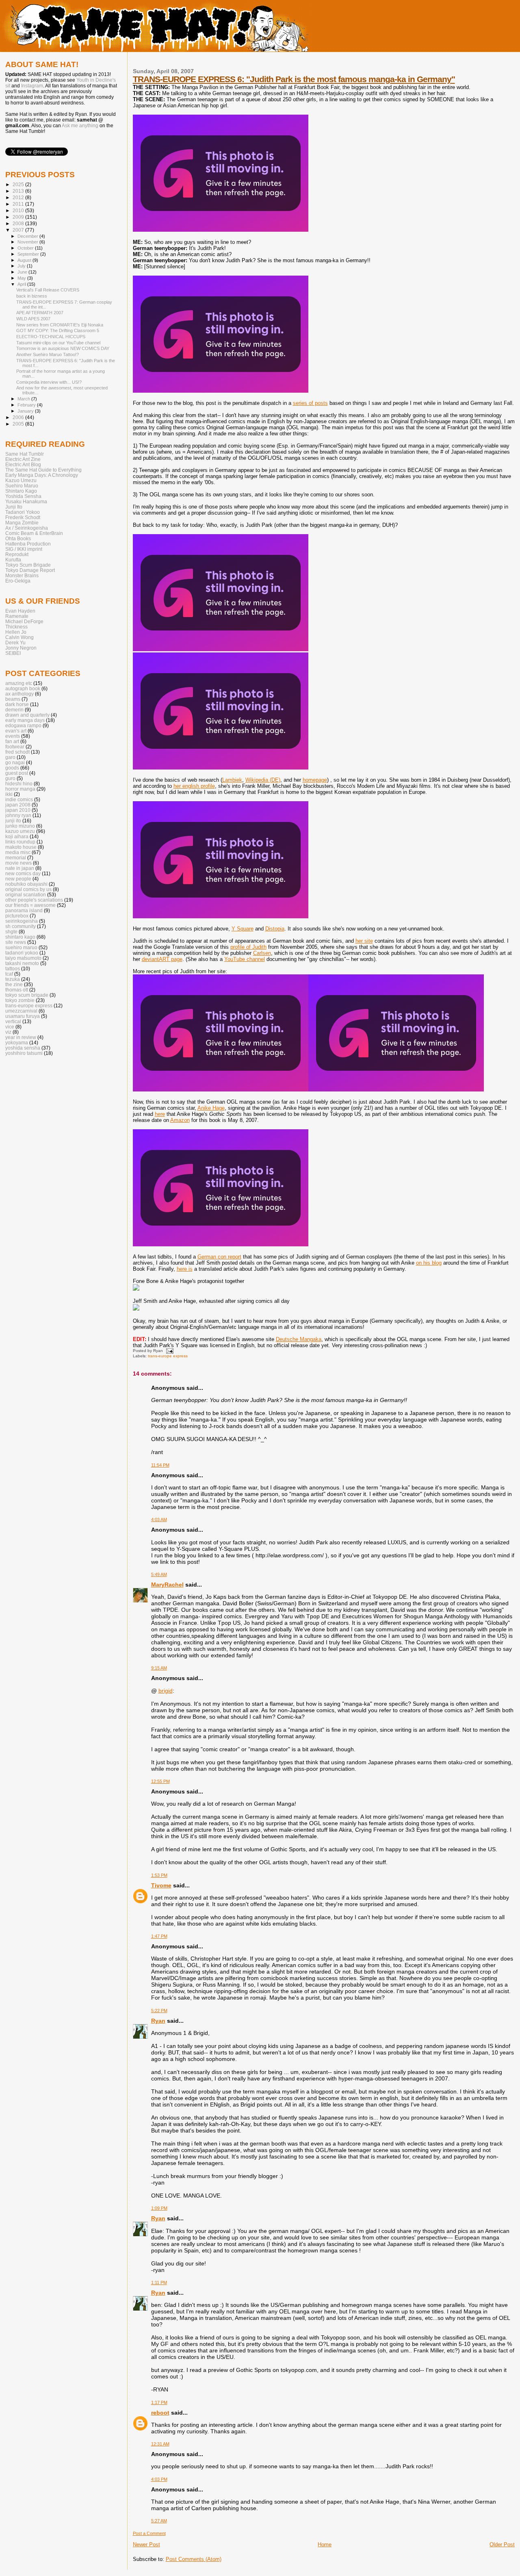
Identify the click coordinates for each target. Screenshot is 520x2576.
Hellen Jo (16, 632)
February (27, 405)
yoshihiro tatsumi (24, 1053)
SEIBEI (13, 653)
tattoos (13, 968)
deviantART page (162, 959)
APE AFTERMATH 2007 (40, 313)
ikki (9, 794)
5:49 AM (159, 1574)
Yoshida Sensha (23, 496)
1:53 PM (159, 1875)
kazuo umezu (20, 831)
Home (325, 2544)
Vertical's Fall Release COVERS (48, 290)
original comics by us (28, 889)
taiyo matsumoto (23, 958)
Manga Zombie (22, 523)
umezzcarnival (21, 1011)
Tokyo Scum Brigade (28, 565)
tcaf (9, 974)
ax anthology (19, 694)
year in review (21, 1037)
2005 (19, 424)
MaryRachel (167, 1585)
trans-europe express (168, 1356)
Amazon (180, 1120)
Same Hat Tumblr (25, 454)
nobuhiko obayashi (26, 884)
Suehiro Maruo (22, 486)
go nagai (15, 762)
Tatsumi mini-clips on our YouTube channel (58, 343)
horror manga (20, 789)
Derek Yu (15, 642)
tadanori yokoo (22, 953)
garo (10, 757)
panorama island (24, 910)
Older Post (502, 2544)
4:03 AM (159, 1520)
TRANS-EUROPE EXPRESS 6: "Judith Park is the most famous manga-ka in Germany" (294, 79)
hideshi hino (19, 784)
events (13, 736)
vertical (13, 1021)
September (29, 254)
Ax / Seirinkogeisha (27, 528)
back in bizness (32, 296)
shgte (11, 931)
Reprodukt (17, 554)
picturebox (17, 916)
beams (13, 699)
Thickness (16, 627)
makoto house (21, 847)
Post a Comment (149, 2533)
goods (12, 768)
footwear (15, 747)
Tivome (161, 1885)
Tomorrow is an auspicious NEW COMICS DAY (63, 348)
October (26, 248)
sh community (21, 926)
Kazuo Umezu (21, 480)
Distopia (275, 929)
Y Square (243, 929)
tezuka (13, 979)
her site (364, 941)
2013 (19, 191)
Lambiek (232, 780)
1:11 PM (159, 2283)
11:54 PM (160, 1465)
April (22, 284)
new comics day (23, 873)
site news (16, 942)
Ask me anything (80, 126)
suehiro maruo (21, 947)
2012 (19, 197)
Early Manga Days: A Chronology (42, 475)
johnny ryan (18, 815)
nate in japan (20, 868)
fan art (12, 741)
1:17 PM (159, 2402)
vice (10, 1027)
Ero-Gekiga (18, 581)
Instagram (32, 86)
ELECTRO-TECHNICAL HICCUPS (51, 337)
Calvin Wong (19, 637)
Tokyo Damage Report (30, 570)
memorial (16, 858)
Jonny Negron (21, 648)
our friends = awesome (30, 905)
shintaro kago (20, 937)
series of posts (310, 403)
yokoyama (17, 1042)
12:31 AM (160, 2444)
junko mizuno (20, 826)
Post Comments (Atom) (194, 2559)
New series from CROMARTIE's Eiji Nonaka (60, 325)
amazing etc (19, 683)
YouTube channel (245, 959)
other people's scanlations (34, 900)
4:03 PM (159, 2479)
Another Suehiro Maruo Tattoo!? (48, 354)
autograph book (23, 688)
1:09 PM (159, 2208)
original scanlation (26, 895)
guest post (17, 773)
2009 (19, 217)
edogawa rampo (23, 725)
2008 (19, 223)
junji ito (13, 821)
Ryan (158, 2021)
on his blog (429, 1263)
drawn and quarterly (27, 715)
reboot (160, 2413)
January (26, 411)
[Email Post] (169, 1351)
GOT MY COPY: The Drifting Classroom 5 (58, 330)
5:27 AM (159, 2521)
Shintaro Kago (21, 491)
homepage (315, 780)
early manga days (25, 720)
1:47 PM (159, 1936)
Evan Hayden (20, 611)
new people (18, 879)
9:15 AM (159, 1668)
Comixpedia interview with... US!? (49, 382)
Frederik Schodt (23, 517)
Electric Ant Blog (23, 464)
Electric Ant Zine (23, 459)
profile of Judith (248, 947)
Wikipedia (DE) (263, 780)
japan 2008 (18, 805)
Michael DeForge (24, 621)
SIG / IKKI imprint (24, 549)
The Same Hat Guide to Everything (43, 470)
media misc (18, 852)
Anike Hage (211, 1108)
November (28, 242)
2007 (19, 230)
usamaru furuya (23, 1016)
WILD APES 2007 (33, 319)
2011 (19, 204)
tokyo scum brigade (27, 995)
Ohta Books (18, 538)
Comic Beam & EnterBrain (34, 533)
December (28, 236)
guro (10, 778)
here (160, 1114)
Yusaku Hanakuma (26, 501)
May (22, 278)
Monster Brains (22, 575)
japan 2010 (18, 810)
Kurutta (13, 560)
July (22, 266)
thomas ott (17, 990)
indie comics (19, 799)
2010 (19, 210)
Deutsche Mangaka (299, 1339)
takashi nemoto (22, 963)
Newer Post (146, 2544)
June (23, 272)
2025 (19, 184)
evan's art (16, 731)
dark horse (17, 704)
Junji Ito (14, 507)
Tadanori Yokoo (23, 512)
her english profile (194, 786)
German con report (219, 1257)
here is (185, 1269)
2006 (19, 417)
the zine (14, 984)
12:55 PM (160, 1781)
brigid (166, 1691)
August (25, 260)
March (24, 399)
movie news (18, 863)
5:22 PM (159, 2011)
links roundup (20, 842)
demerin (14, 710)
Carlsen (262, 953)
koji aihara (17, 836)
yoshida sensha (23, 1048)
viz (8, 1032)
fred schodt (17, 752)
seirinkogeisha (22, 921)
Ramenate (17, 616)
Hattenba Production (28, 544)
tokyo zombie (20, 1000)
